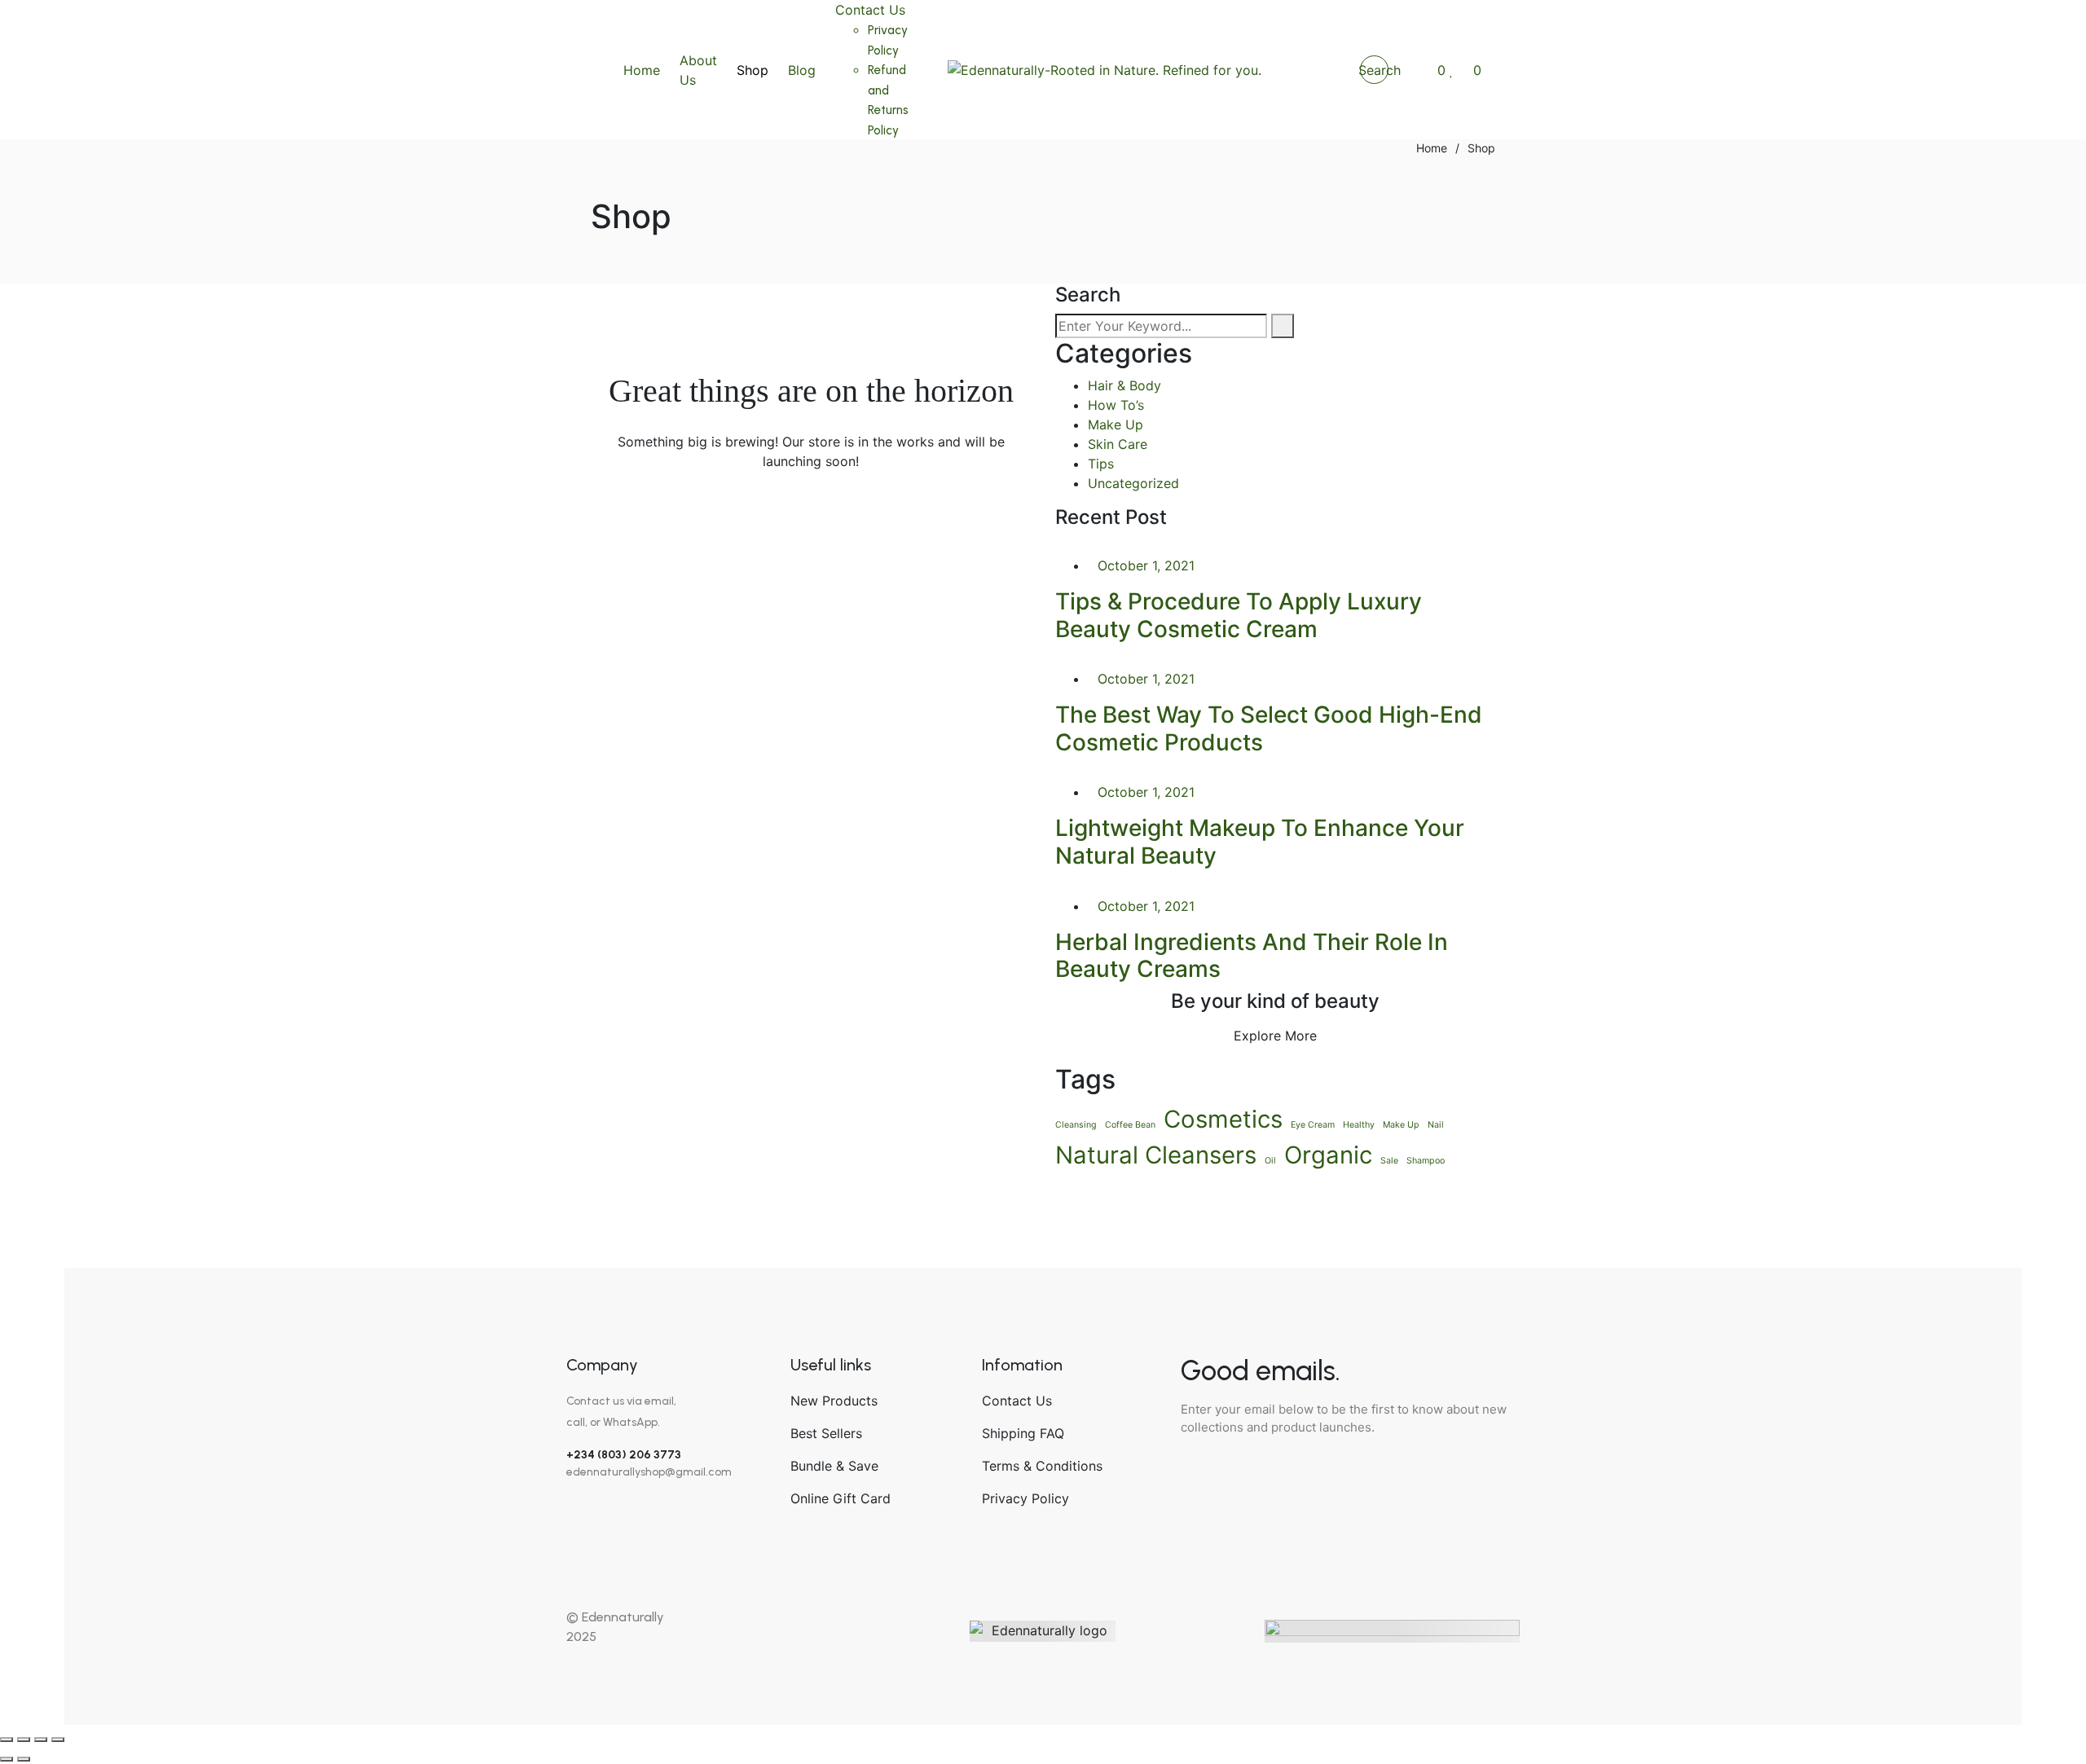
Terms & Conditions (1042, 1466)
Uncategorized (1133, 483)
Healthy (1359, 1125)
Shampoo (1426, 1161)
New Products (834, 1401)
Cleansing (1076, 1125)
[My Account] (1413, 70)
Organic (1328, 1155)
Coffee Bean (1130, 1125)
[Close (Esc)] (58, 1740)
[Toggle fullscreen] (24, 1740)
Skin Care (1118, 444)
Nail (1436, 1125)
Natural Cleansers (1156, 1155)
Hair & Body (1124, 385)
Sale (1389, 1161)
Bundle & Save (834, 1466)
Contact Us (1017, 1401)
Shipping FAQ (1023, 1433)
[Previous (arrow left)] (7, 1759)
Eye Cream (1313, 1125)
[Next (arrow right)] (24, 1759)
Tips (1101, 464)
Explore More (1275, 1036)
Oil (1270, 1161)
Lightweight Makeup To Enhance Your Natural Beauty (1260, 842)
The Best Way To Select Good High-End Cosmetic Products (1269, 728)
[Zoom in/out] (7, 1740)
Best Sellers (826, 1433)
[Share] (41, 1740)
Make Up (1116, 425)
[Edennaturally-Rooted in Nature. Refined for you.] (1105, 70)
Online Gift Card (841, 1498)
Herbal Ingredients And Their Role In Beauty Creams (1252, 956)
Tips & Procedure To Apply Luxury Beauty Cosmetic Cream (1239, 615)
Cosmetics (1223, 1119)
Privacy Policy (1025, 1498)
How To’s (1116, 405)
